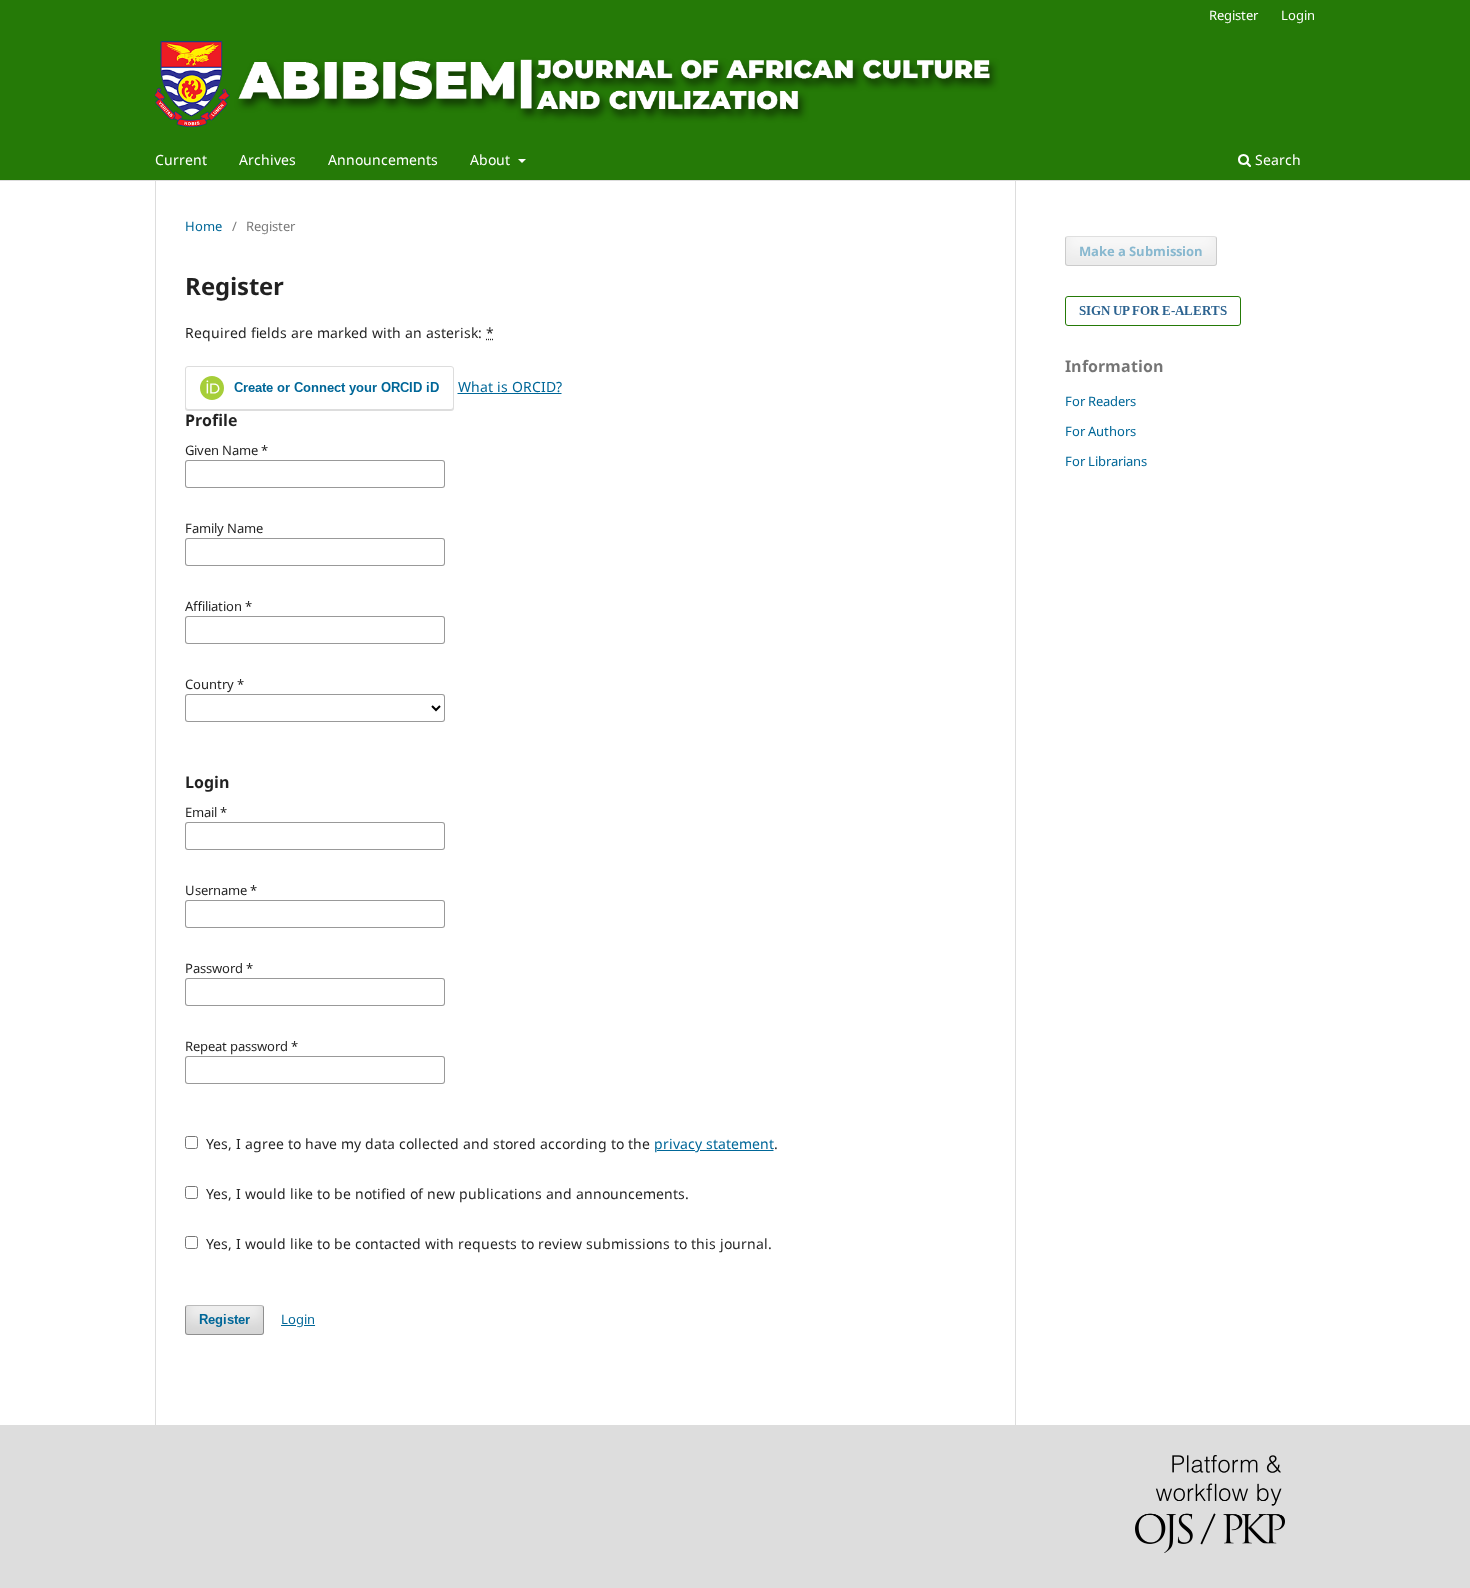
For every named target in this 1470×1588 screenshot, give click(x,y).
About (492, 159)
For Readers (1100, 401)
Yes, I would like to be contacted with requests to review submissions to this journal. (487, 1243)
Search (1276, 159)
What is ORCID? (510, 386)
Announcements (383, 159)
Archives (267, 159)
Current (181, 159)
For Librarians (1106, 461)
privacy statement (714, 1143)
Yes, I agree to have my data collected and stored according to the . (490, 1143)
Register (1233, 15)
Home (203, 226)
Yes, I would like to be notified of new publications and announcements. (445, 1193)
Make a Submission (1141, 251)
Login (1298, 15)
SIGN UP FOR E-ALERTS (1153, 310)
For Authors (1100, 431)
